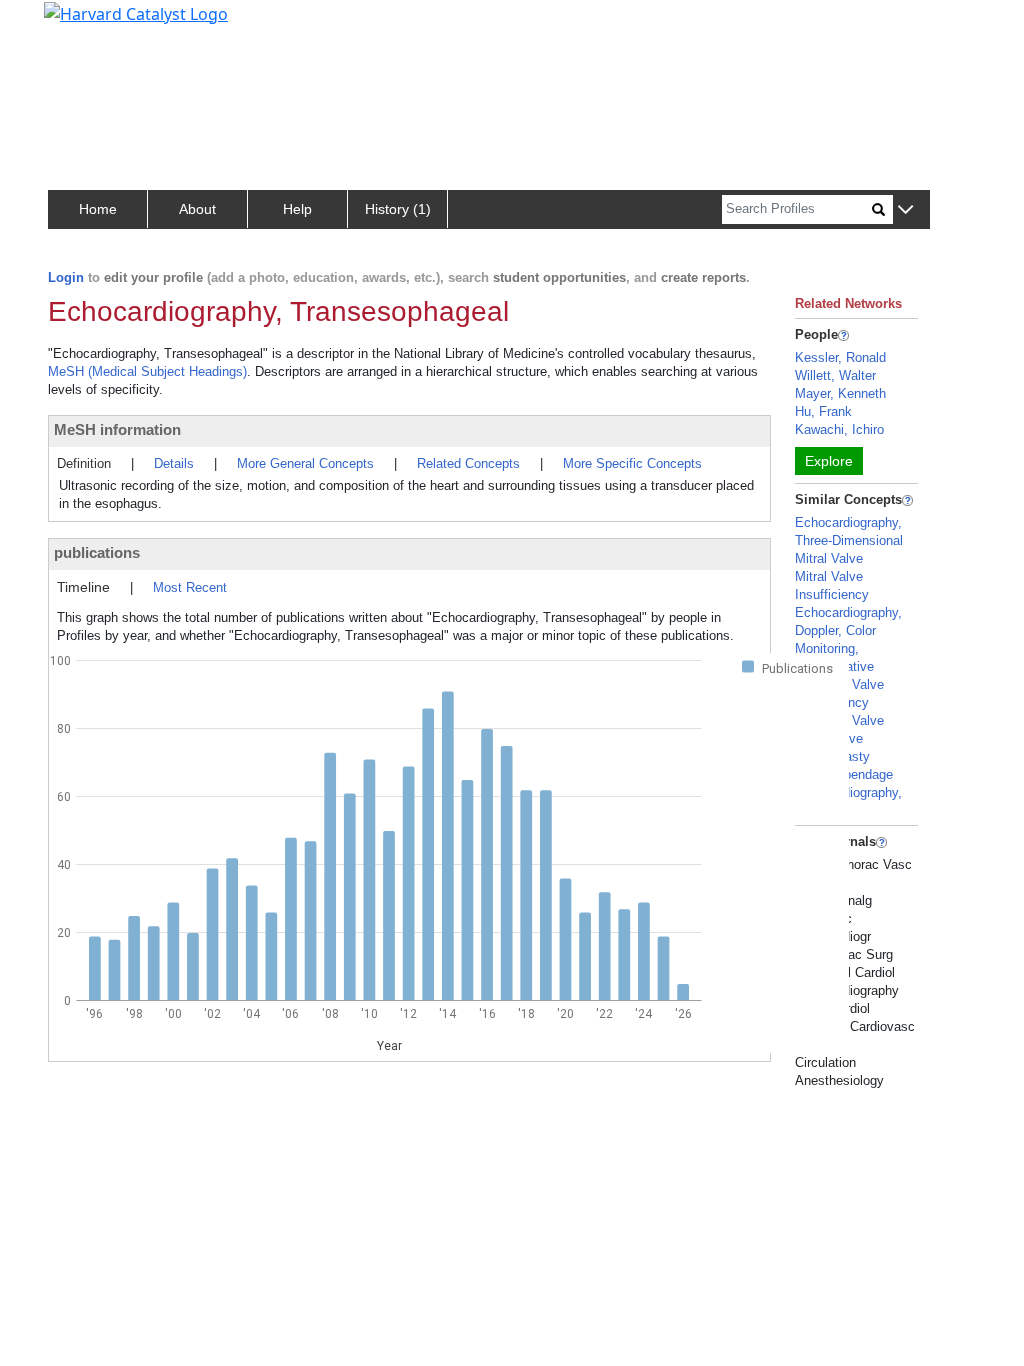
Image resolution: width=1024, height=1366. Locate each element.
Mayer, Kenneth (840, 393)
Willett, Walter (835, 375)
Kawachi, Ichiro (839, 429)
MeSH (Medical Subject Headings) (147, 371)
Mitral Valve (829, 558)
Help (297, 209)
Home (98, 209)
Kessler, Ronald (840, 357)
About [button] (197, 209)
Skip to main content (83, 24)
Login (66, 277)
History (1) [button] (398, 209)
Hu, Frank (823, 411)
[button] (905, 210)
